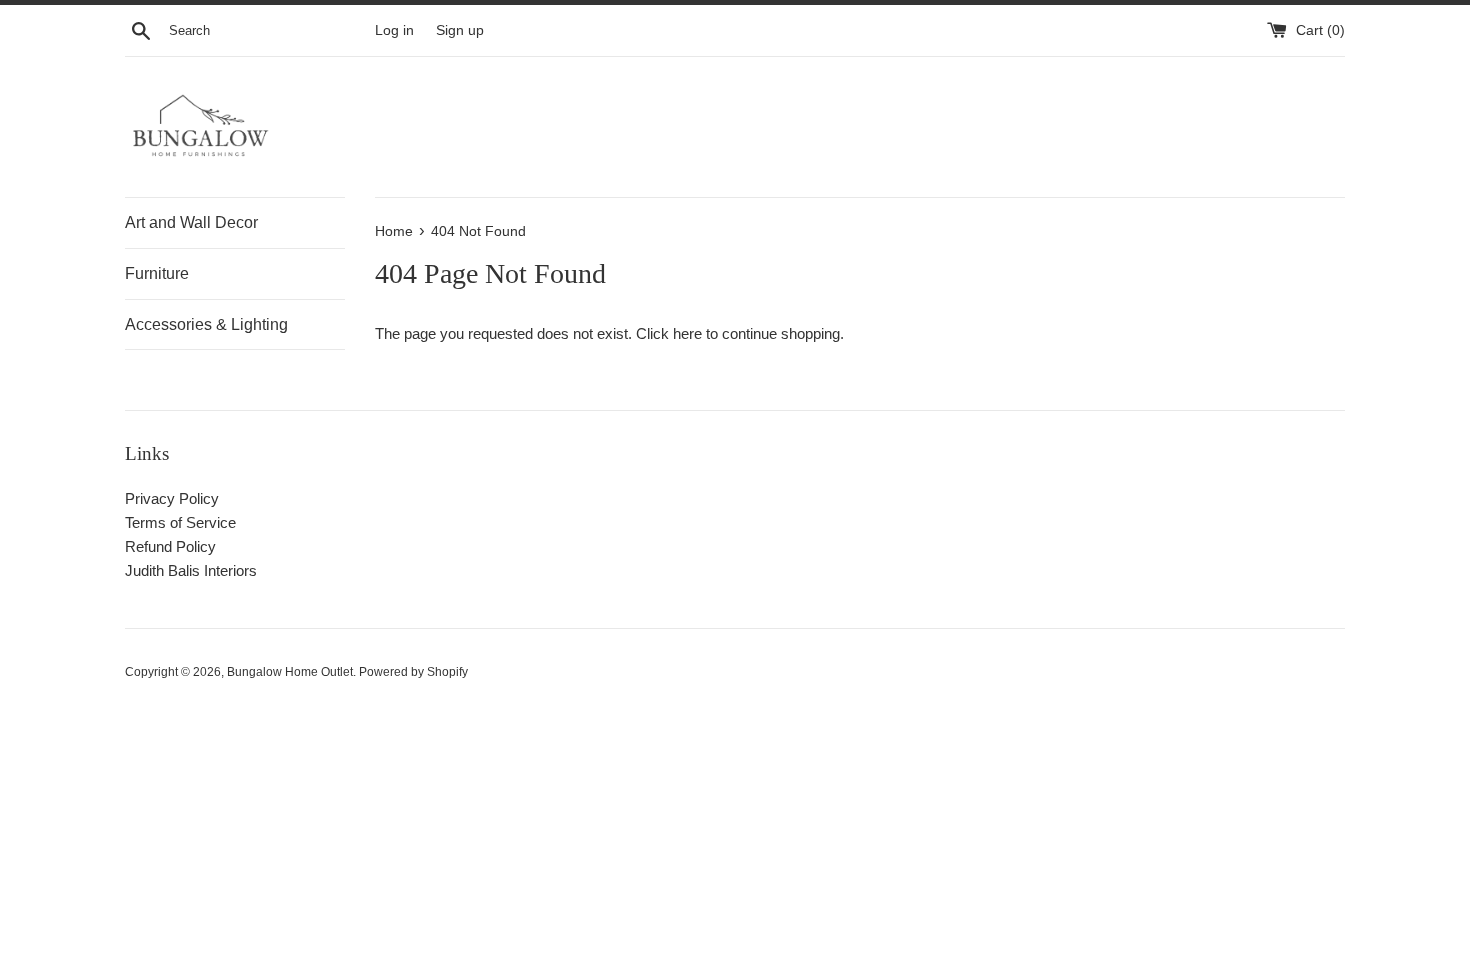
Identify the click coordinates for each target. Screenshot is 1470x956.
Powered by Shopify (413, 672)
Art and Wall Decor (191, 222)
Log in (394, 30)
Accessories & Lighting (206, 324)
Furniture (157, 273)
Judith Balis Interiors (191, 570)
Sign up (460, 30)
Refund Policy (170, 546)
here (687, 333)
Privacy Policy (172, 498)
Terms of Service (180, 522)
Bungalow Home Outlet (290, 672)
